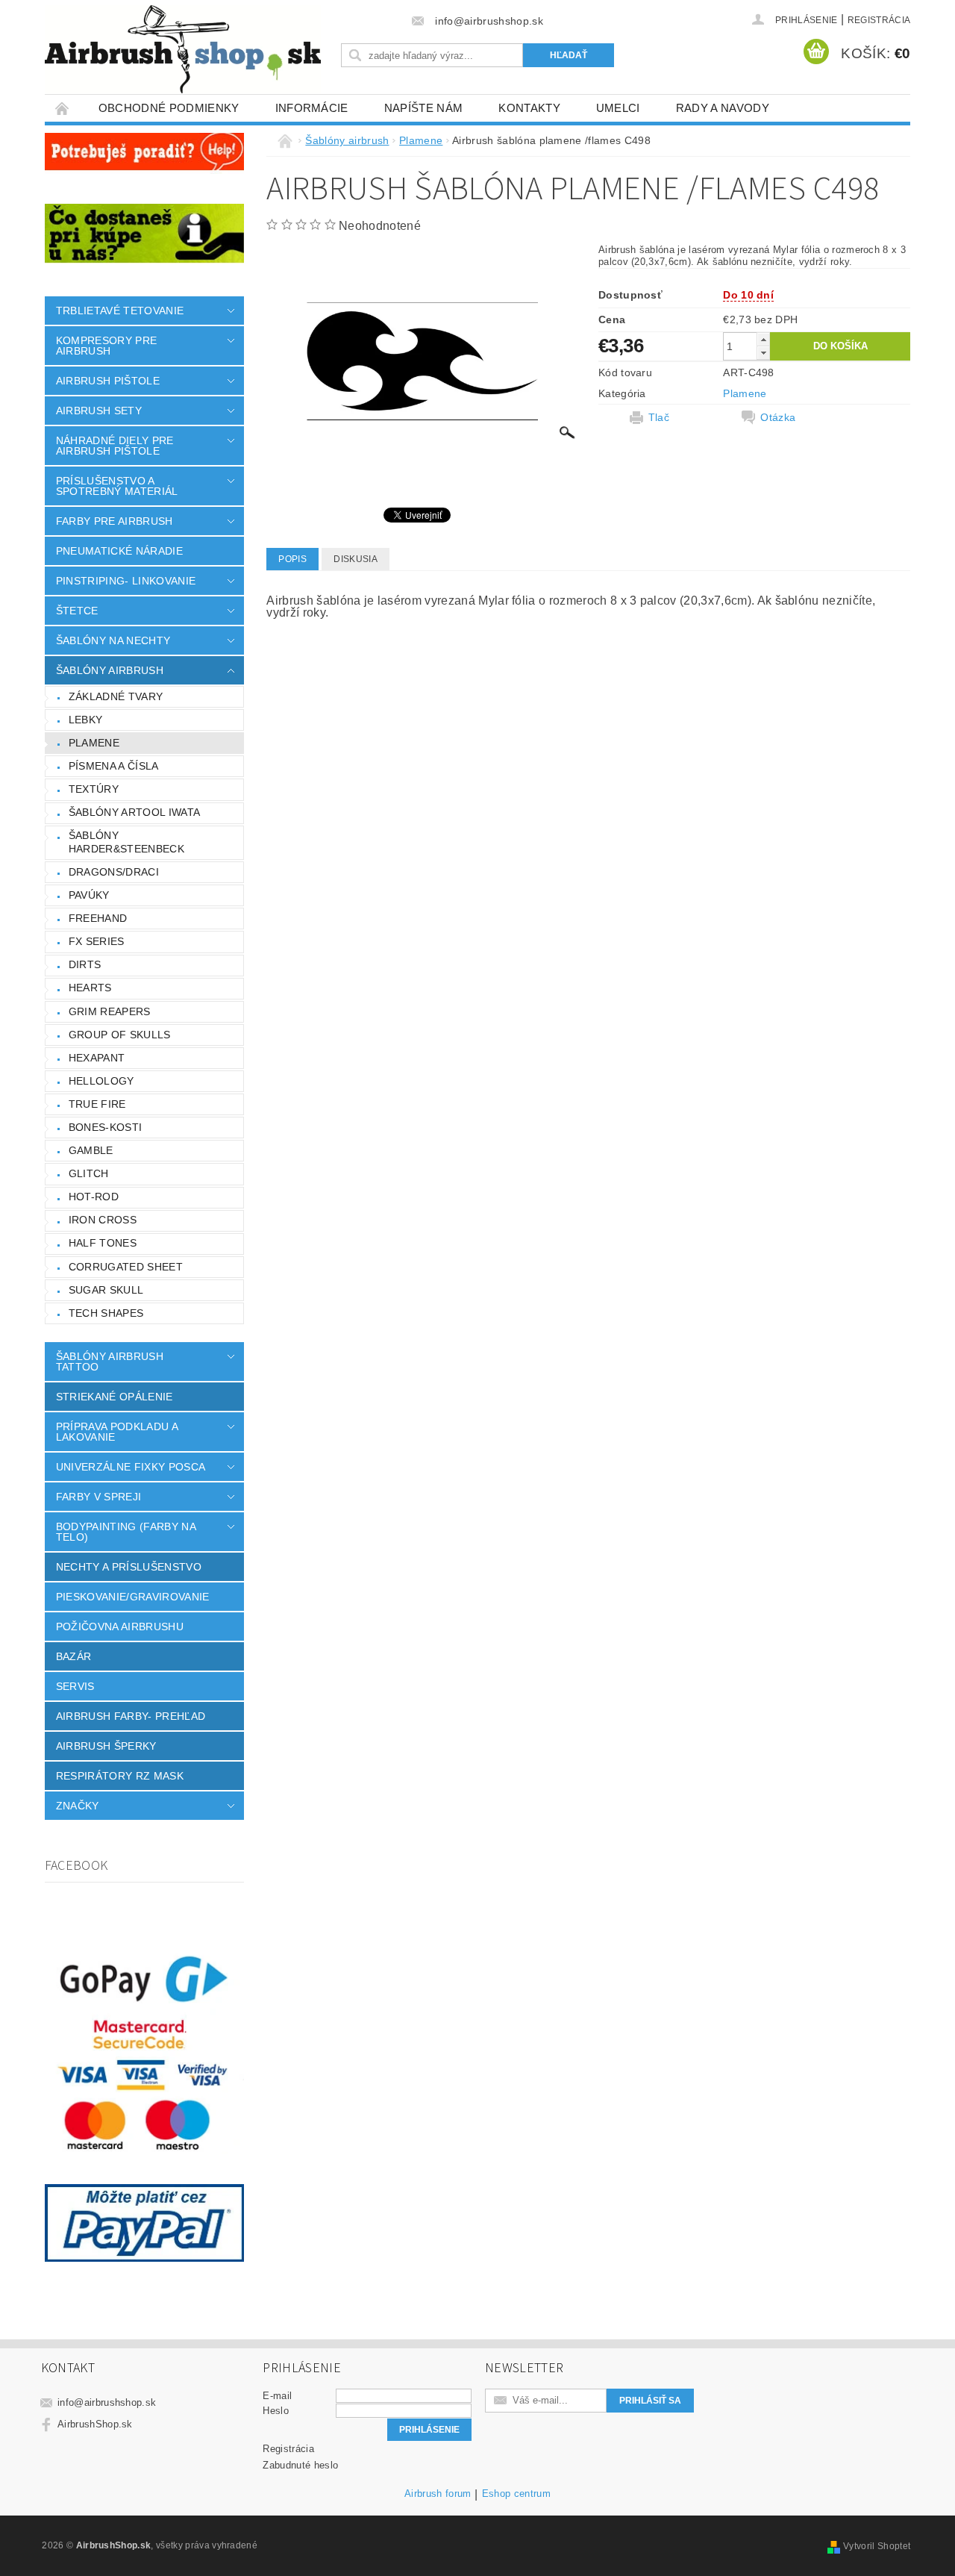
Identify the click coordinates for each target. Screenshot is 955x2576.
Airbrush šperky (106, 1746)
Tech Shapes (106, 1313)
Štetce (77, 611)
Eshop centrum (516, 2494)
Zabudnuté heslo (300, 2465)
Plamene (94, 743)
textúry (94, 789)
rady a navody (723, 108)
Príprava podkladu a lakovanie (117, 1432)
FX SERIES (97, 941)
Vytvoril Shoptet (877, 2546)
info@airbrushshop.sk (107, 2402)
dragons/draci (114, 872)
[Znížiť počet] (763, 353)
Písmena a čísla (114, 766)
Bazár (74, 1656)
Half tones (103, 1243)
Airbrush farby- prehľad (131, 1716)
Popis (292, 559)
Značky (78, 1806)
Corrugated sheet (126, 1267)
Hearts (90, 988)
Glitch (89, 1173)
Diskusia (356, 559)
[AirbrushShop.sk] (183, 49)
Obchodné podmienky (169, 108)
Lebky (86, 720)
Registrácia (879, 20)
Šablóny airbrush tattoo (110, 1362)
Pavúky (89, 895)
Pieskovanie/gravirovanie (133, 1597)
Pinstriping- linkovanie (126, 581)
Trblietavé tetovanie (120, 311)
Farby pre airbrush (115, 521)
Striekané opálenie (115, 1397)
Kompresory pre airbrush (106, 346)
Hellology (101, 1081)
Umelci (618, 108)
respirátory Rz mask (120, 1776)
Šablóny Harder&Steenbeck (126, 842)
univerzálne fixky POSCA (131, 1467)
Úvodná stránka (63, 108)
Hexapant (97, 1058)
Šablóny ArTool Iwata (134, 812)
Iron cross (103, 1220)
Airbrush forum (438, 2494)
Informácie (312, 108)
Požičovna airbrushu (120, 1627)
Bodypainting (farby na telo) (126, 1532)
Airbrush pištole (108, 381)
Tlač (659, 417)
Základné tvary (116, 696)
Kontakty (529, 108)
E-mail (277, 2396)
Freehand (98, 918)
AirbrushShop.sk (95, 2424)
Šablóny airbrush (110, 670)
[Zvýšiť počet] (763, 339)
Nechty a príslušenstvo (129, 1567)
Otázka (778, 417)
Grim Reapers (110, 1011)
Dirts (85, 964)
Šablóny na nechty (113, 640)
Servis (75, 1686)
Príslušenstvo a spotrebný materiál (117, 486)
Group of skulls (120, 1035)
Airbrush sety (99, 411)
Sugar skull (106, 1290)
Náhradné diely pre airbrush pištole (115, 446)
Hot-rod (94, 1197)
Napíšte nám (424, 108)
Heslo (276, 2411)
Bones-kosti (106, 1127)
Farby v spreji (98, 1497)
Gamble (91, 1150)
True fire (97, 1104)
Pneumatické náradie (119, 551)
